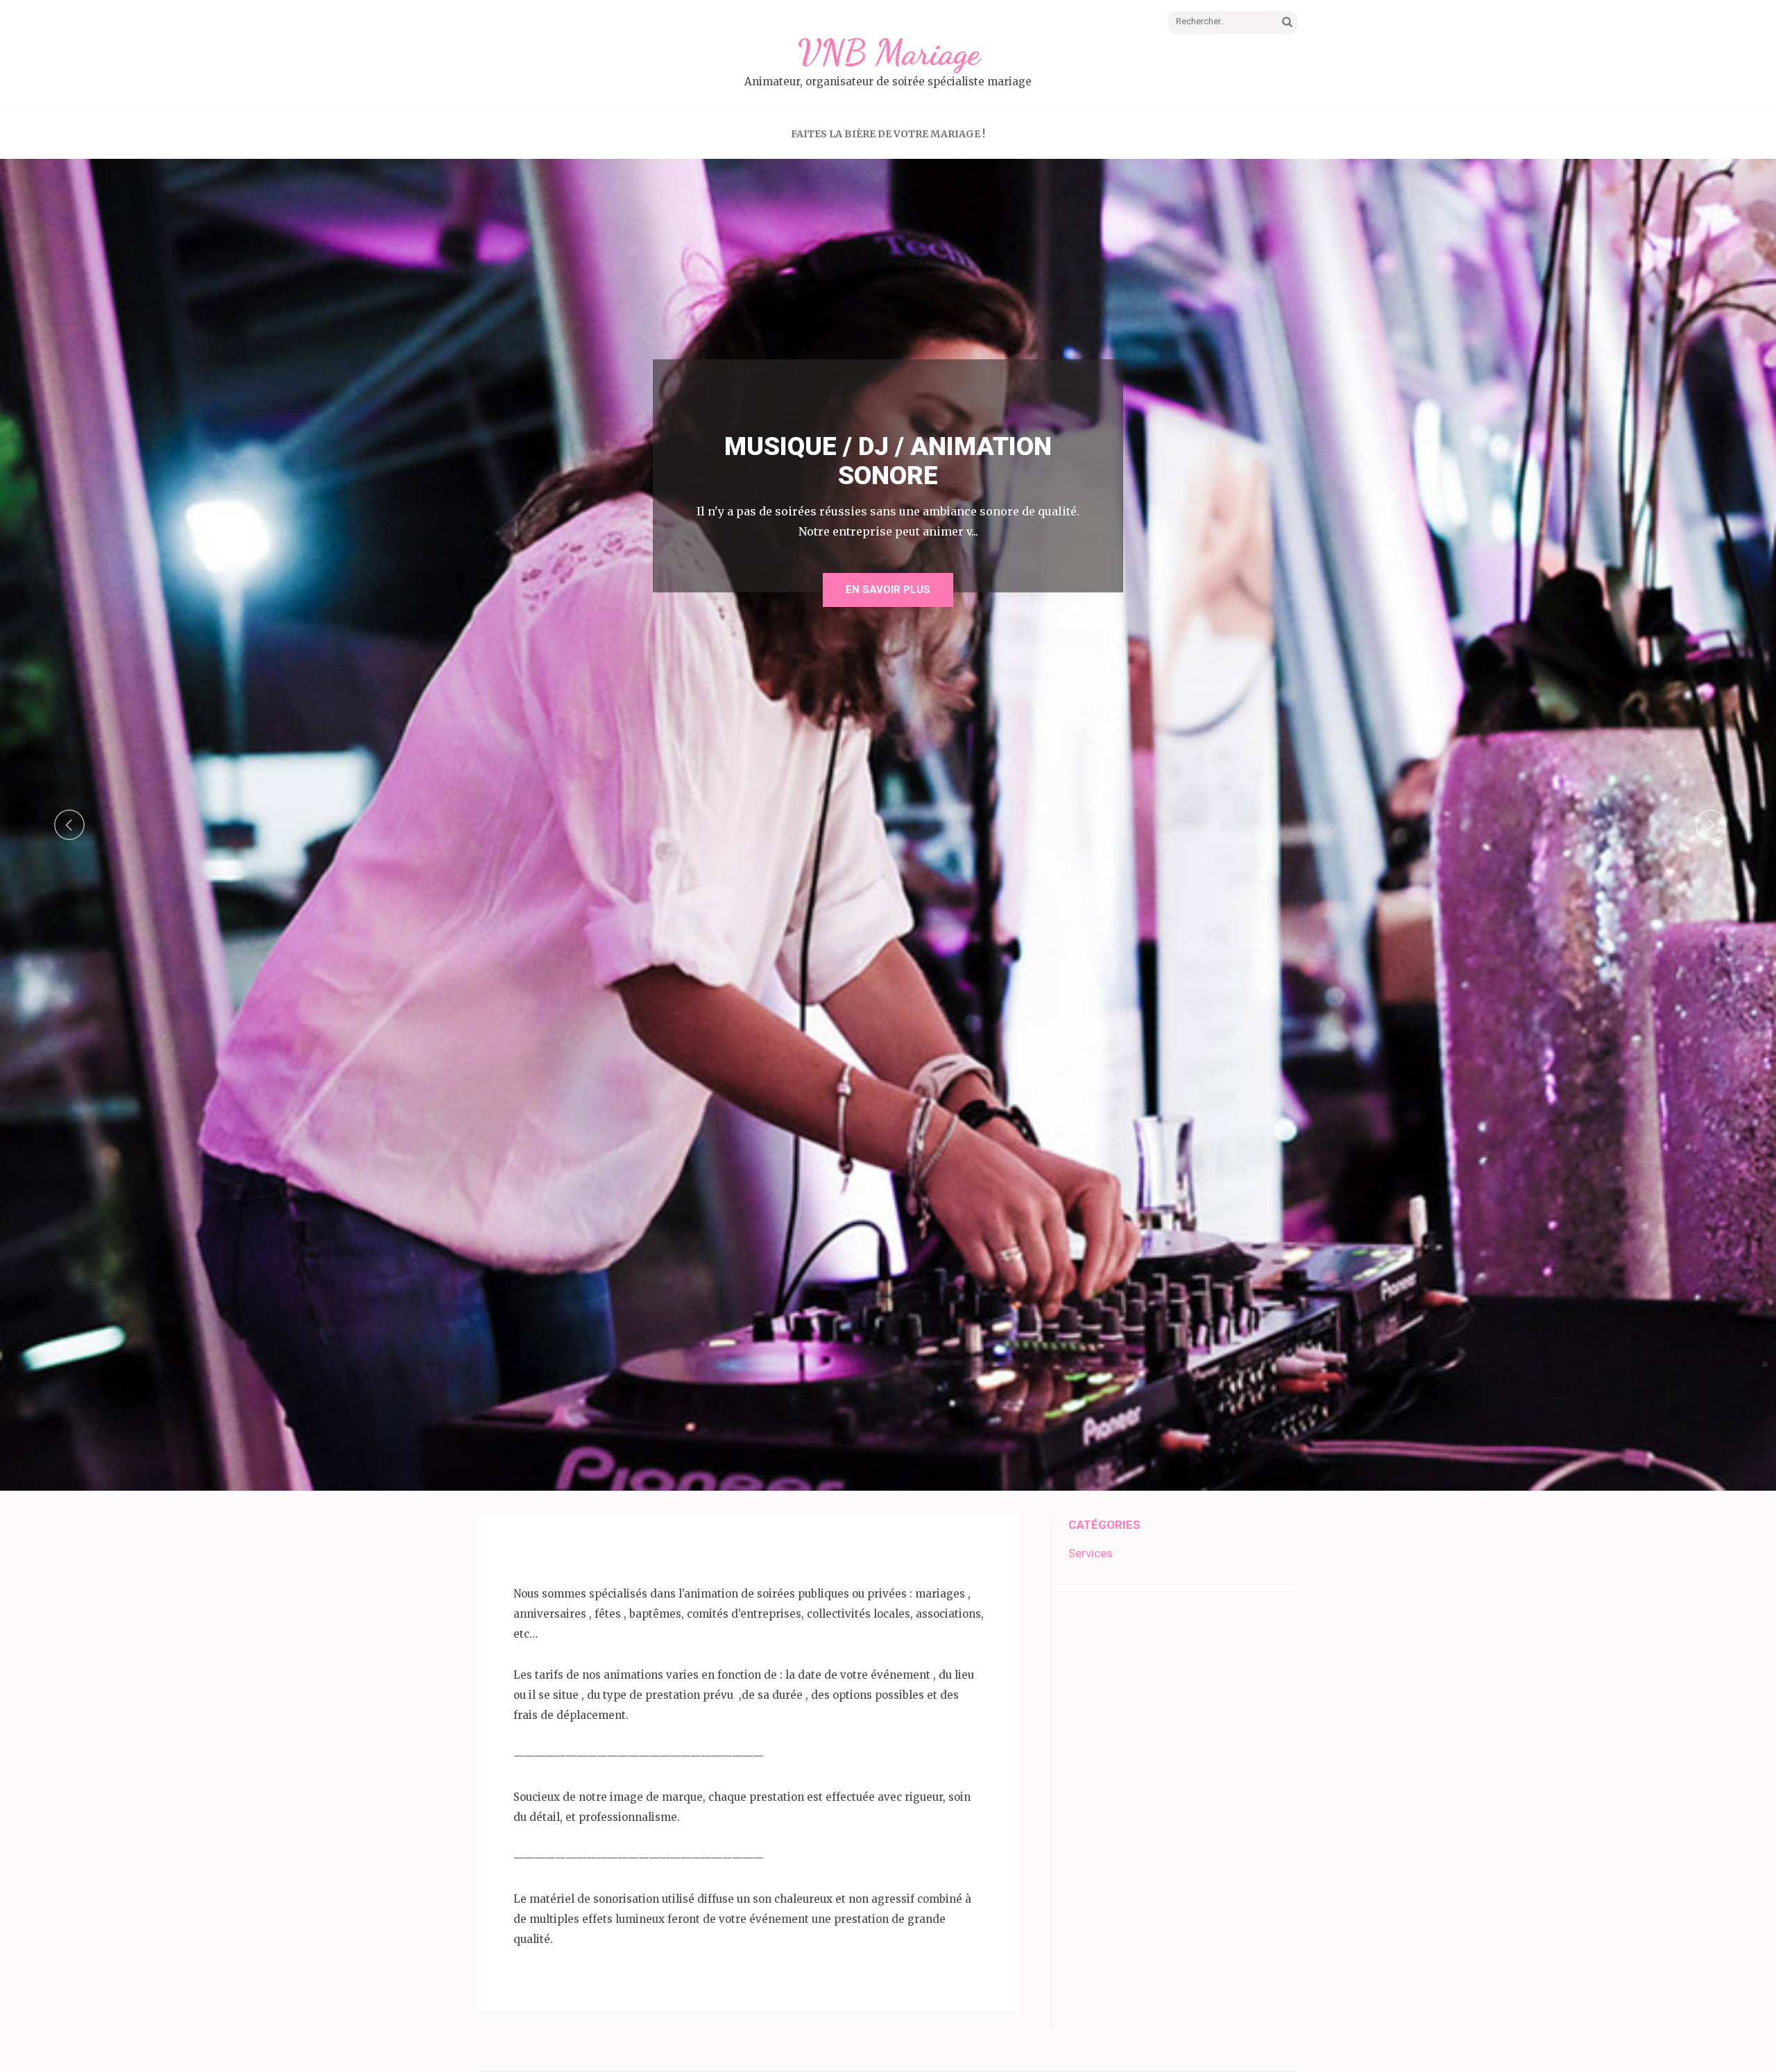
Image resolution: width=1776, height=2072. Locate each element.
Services (1091, 1553)
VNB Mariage (888, 53)
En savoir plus (888, 590)
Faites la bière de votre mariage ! (888, 134)
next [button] (1711, 825)
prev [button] (69, 825)
